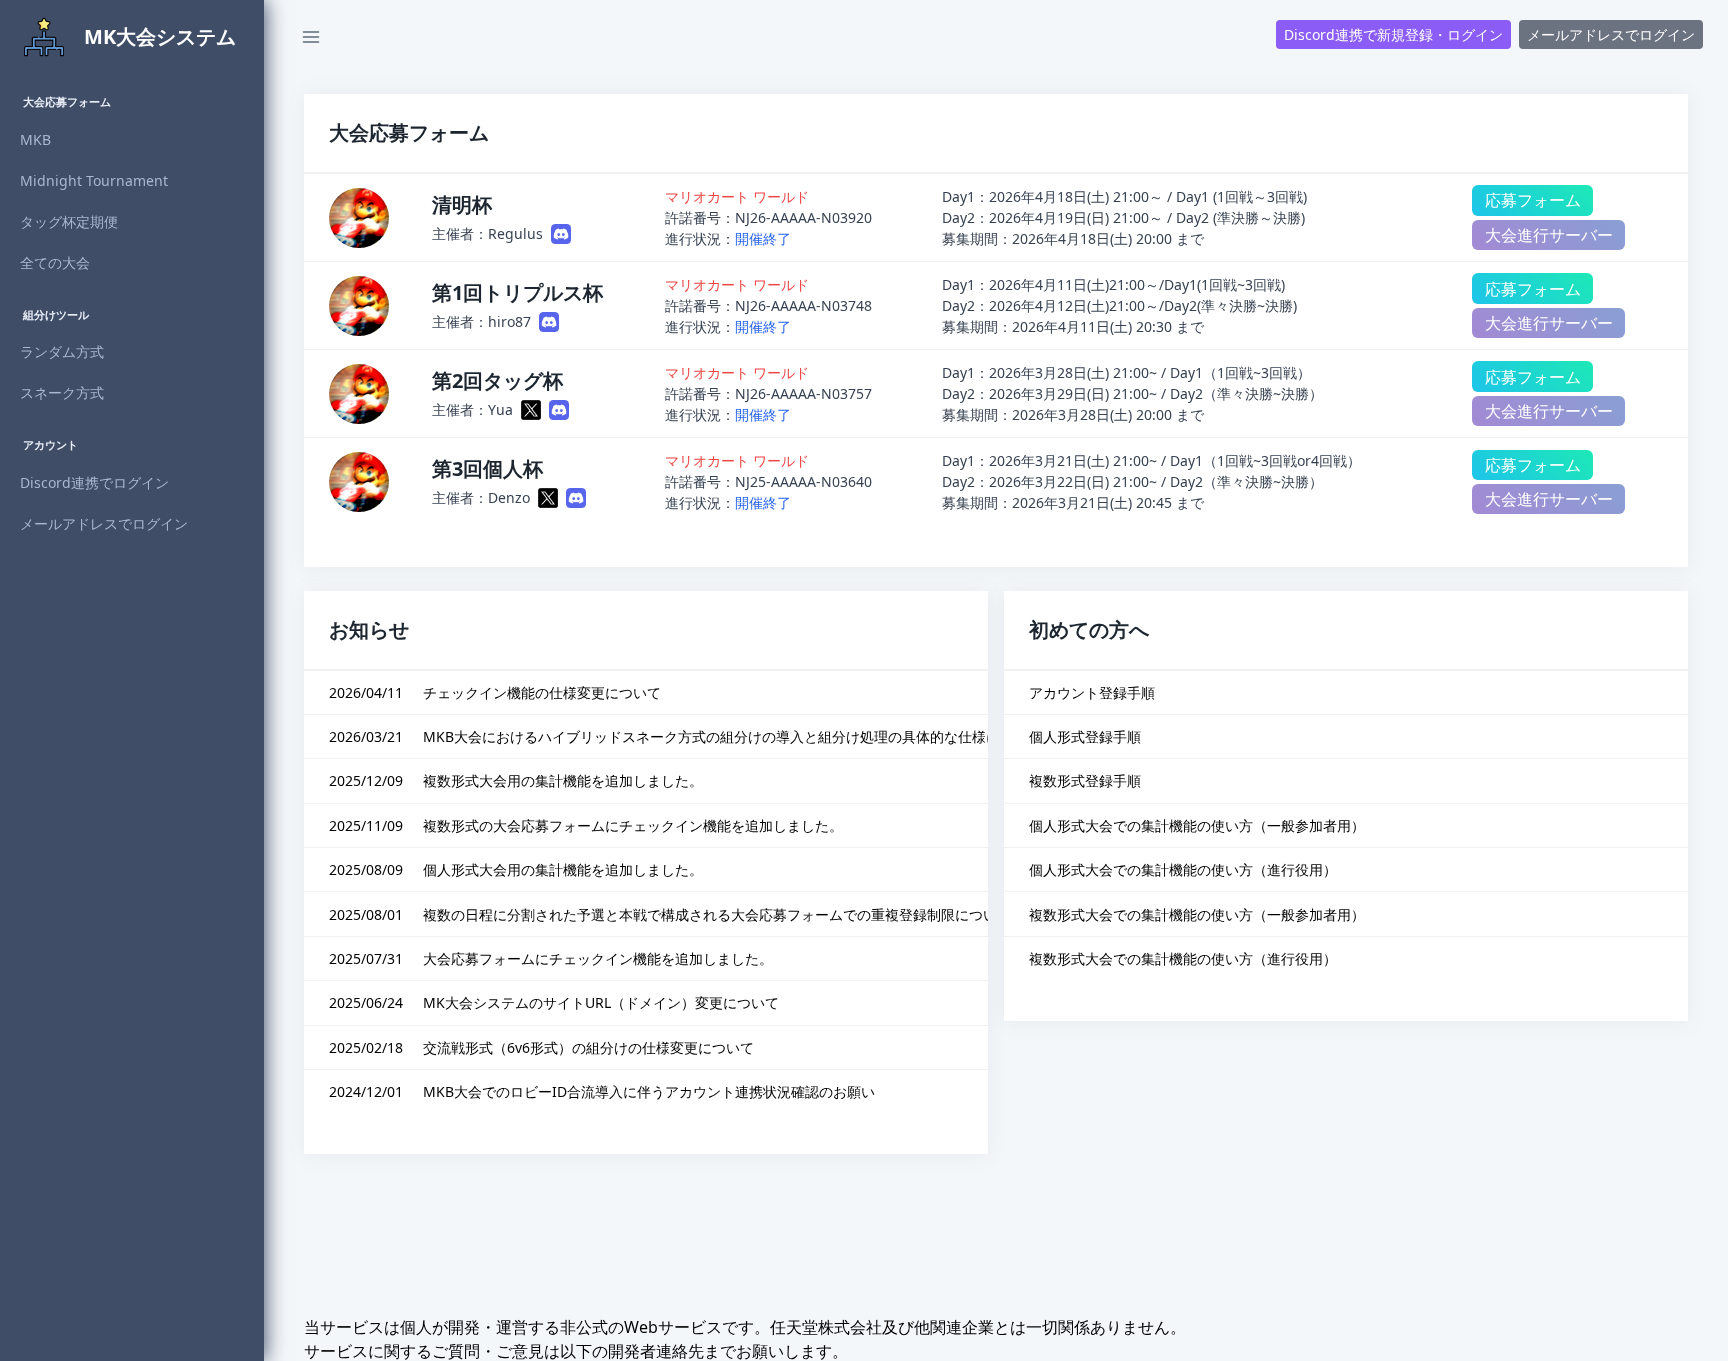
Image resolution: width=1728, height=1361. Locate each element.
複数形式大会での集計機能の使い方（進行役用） (1183, 958)
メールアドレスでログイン (1611, 34)
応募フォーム (1533, 200)
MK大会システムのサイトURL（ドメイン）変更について (601, 1002)
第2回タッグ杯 (497, 380)
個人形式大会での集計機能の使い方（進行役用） (1183, 869)
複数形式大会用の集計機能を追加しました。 (563, 780)
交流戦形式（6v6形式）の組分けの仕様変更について (588, 1047)
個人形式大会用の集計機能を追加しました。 (563, 869)
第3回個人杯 (487, 468)
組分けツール (56, 314)
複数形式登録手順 (1085, 780)
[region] (132, 717)
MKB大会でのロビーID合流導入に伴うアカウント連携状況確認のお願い (649, 1091)
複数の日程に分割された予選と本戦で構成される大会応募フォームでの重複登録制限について (717, 914)
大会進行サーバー (1549, 235)
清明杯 (462, 204)
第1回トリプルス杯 (517, 292)
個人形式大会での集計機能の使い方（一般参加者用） (1197, 825)
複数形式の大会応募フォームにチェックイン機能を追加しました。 (633, 825)
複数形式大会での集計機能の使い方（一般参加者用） (1197, 914)
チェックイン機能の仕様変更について (542, 692)
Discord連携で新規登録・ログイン (1393, 34)
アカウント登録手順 (1092, 692)
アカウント (50, 444)
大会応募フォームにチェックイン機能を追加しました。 (598, 958)
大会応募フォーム (67, 101)
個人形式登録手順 (1085, 736)
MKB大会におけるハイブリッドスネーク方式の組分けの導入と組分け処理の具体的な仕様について (732, 736)
